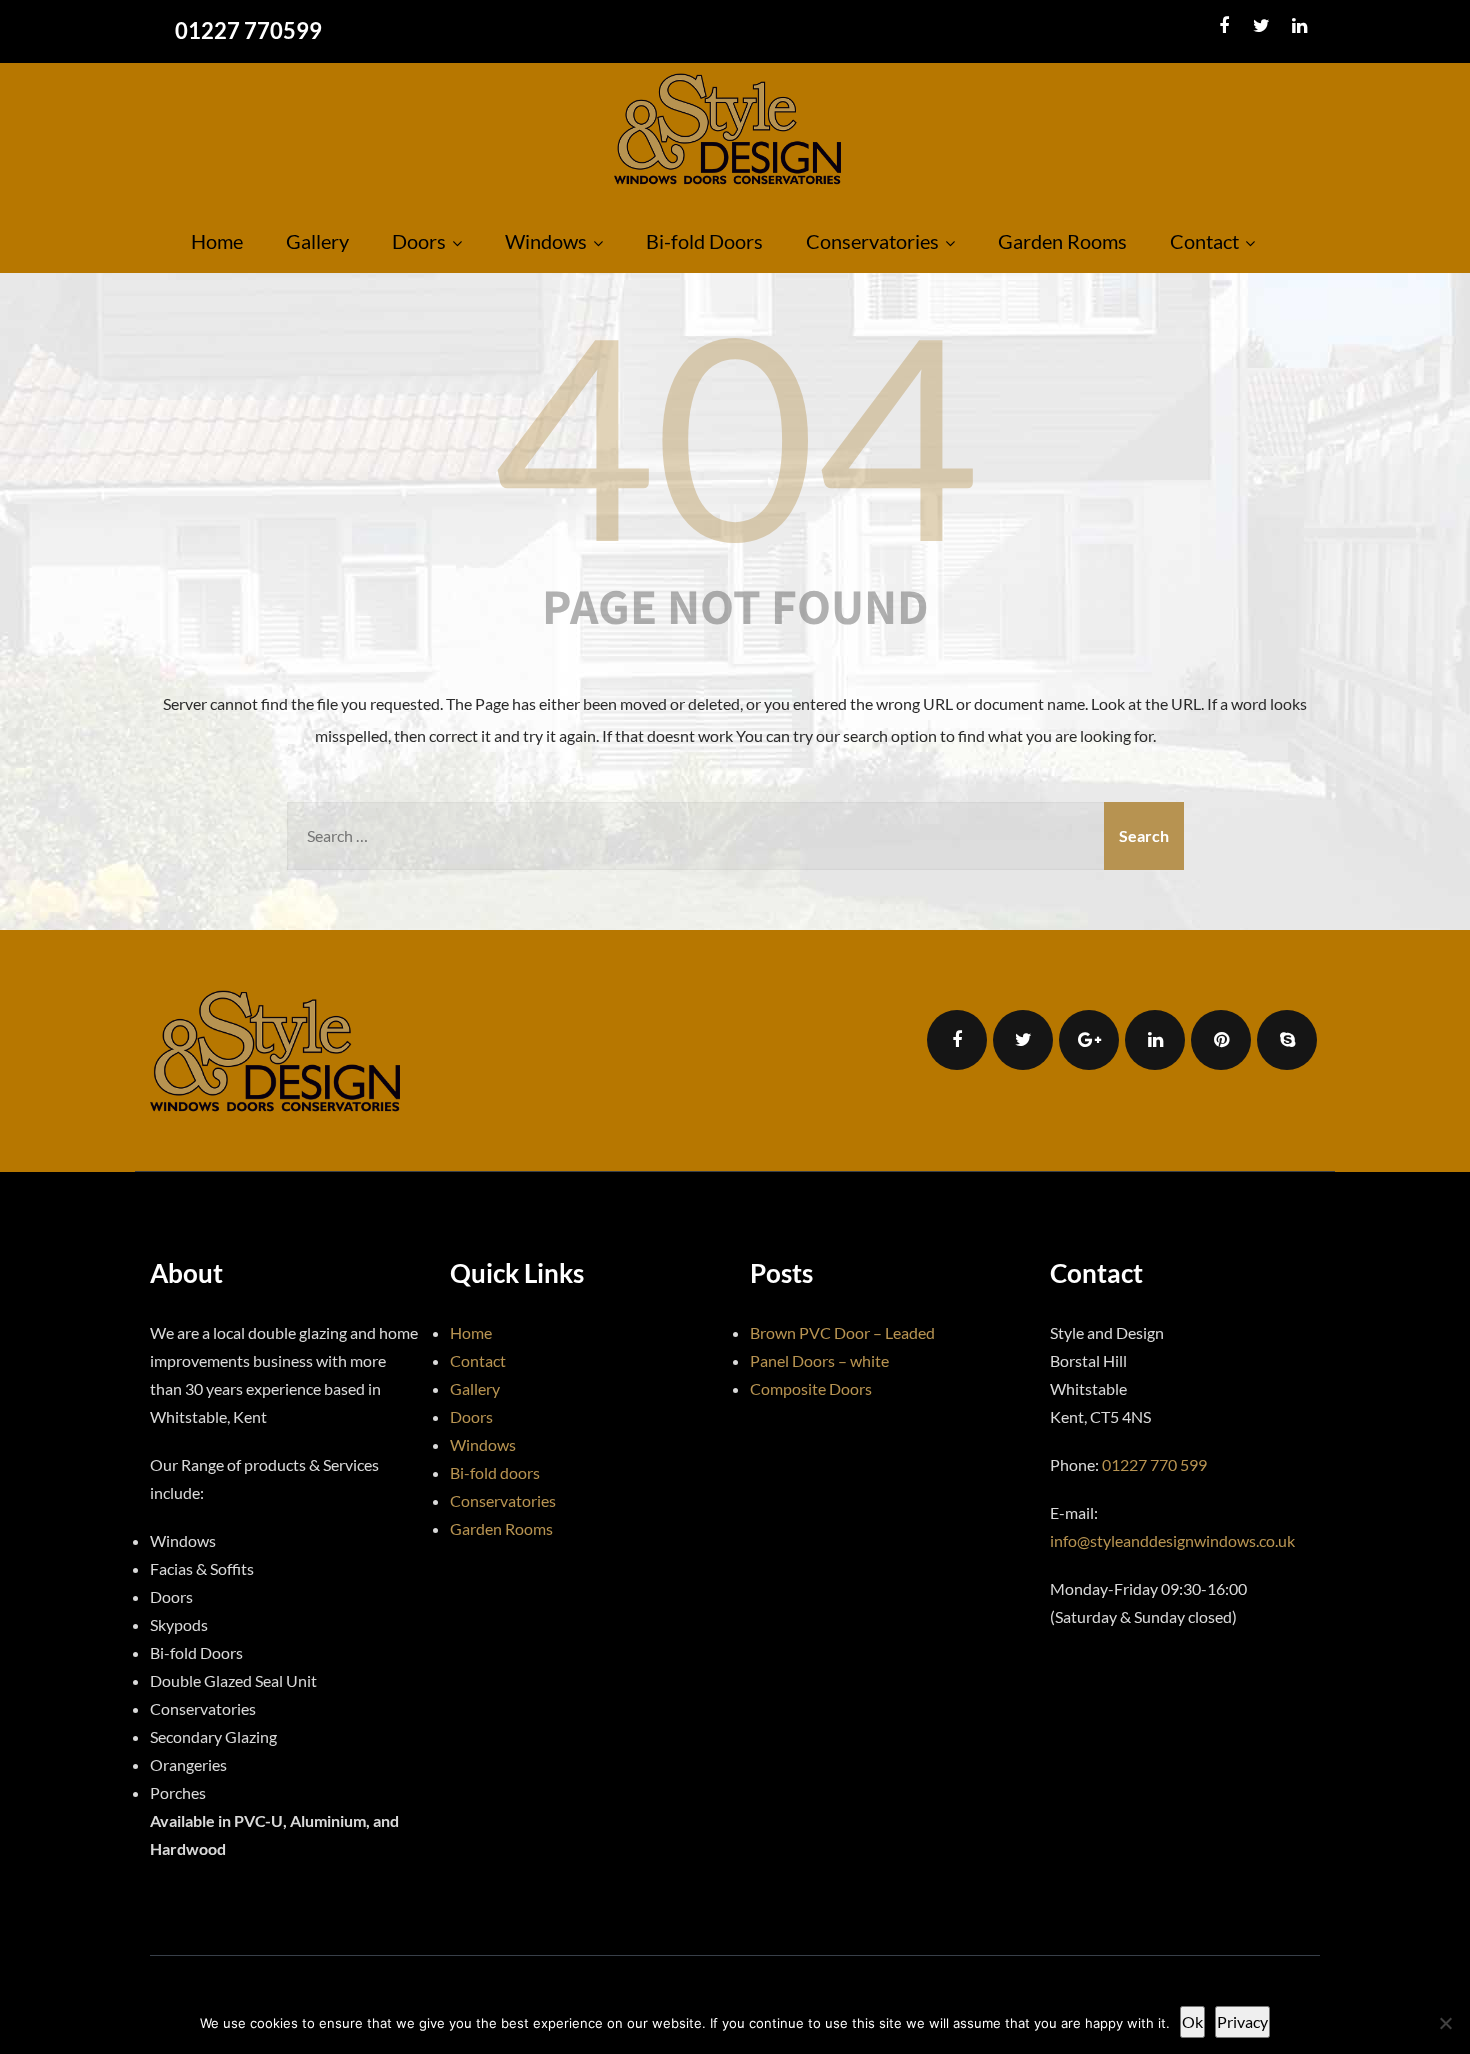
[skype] (1287, 1040)
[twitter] (1261, 26)
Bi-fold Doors (704, 241)
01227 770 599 (1154, 1464)
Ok (1192, 2021)
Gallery (317, 241)
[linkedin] (1299, 26)
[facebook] (1223, 26)
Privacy (1242, 2021)
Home (217, 241)
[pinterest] (1221, 1040)
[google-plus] (1089, 1040)
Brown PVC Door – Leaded (842, 1332)
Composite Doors (811, 1388)
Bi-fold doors (495, 1472)
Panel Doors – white (819, 1360)
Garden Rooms (1062, 241)
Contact (1204, 241)
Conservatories (872, 241)
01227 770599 (248, 30)
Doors (419, 241)
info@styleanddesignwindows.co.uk (1172, 1540)
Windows (546, 241)
